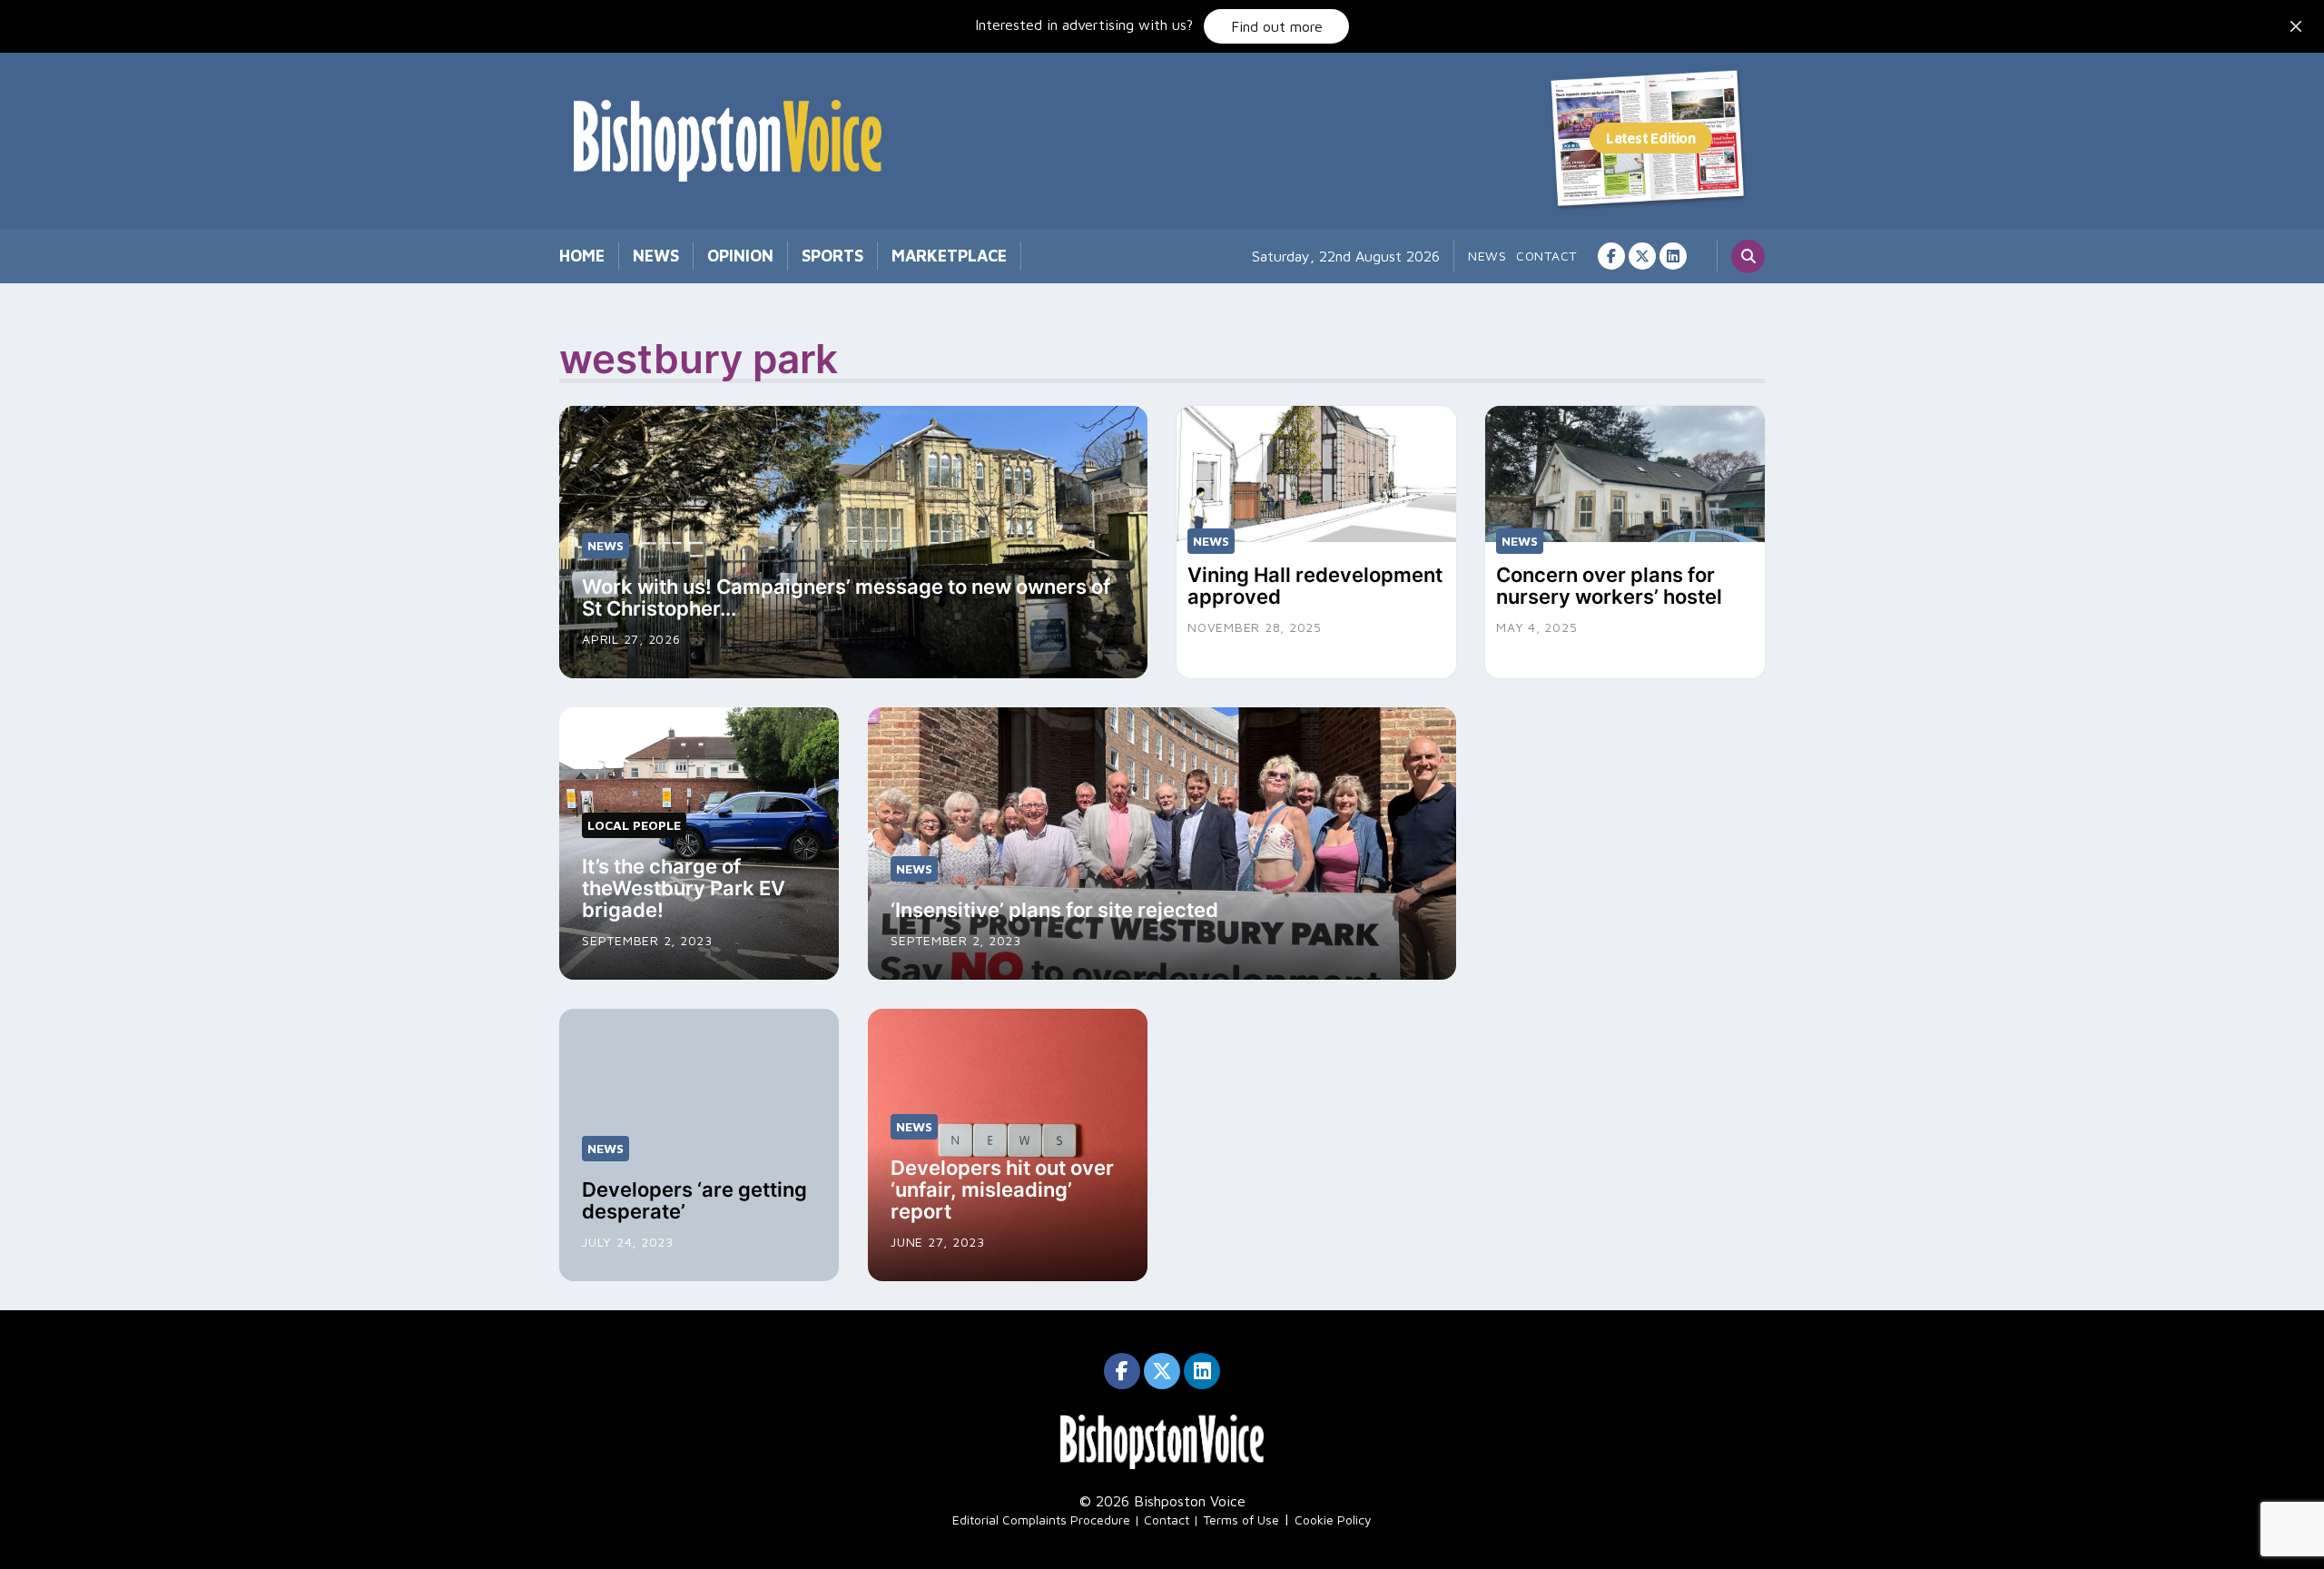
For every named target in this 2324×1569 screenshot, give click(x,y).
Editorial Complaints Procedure (1041, 1520)
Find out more (1277, 26)
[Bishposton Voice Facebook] (1611, 256)
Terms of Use (1241, 1520)
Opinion (740, 256)
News (656, 256)
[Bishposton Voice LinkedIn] (1673, 256)
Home (582, 256)
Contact (1546, 256)
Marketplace (949, 256)
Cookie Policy (1333, 1520)
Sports (832, 256)
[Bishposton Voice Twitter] (1642, 256)
